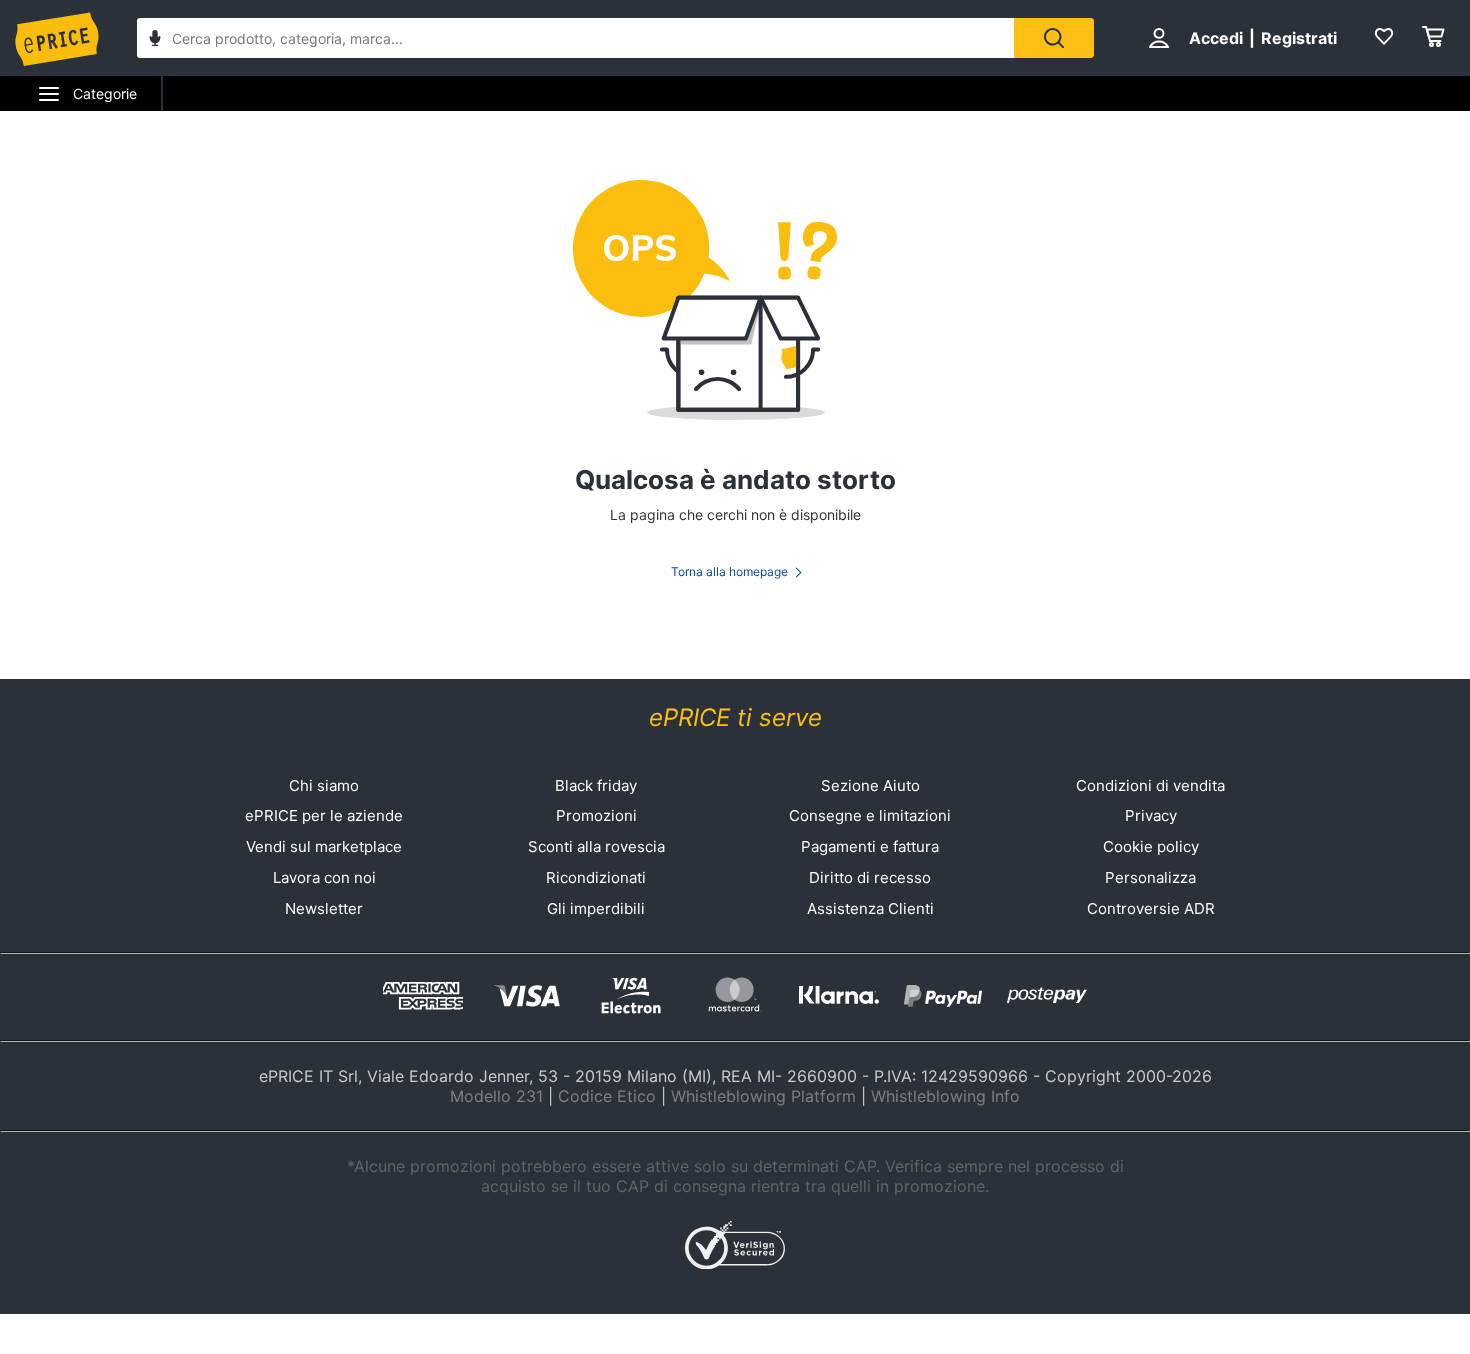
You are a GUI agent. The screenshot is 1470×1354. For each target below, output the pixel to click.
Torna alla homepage (729, 571)
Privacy (1151, 815)
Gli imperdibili (596, 908)
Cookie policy (1151, 846)
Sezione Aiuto (870, 785)
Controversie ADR (1151, 908)
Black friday (596, 785)
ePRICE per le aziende (324, 815)
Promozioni (596, 815)
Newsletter (324, 908)
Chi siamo (324, 785)
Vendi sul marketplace (324, 846)
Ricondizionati (596, 877)
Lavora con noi (324, 877)
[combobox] (575, 38)
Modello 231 (496, 1096)
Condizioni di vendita (1150, 785)
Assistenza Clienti (870, 908)
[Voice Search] (155, 40)
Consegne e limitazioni (870, 815)
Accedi (1216, 38)
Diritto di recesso (870, 877)
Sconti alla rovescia (596, 846)
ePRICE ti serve (735, 717)
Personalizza (1150, 877)
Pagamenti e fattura (870, 846)
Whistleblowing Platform (763, 1096)
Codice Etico (607, 1096)
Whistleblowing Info (945, 1096)
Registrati (1299, 38)
